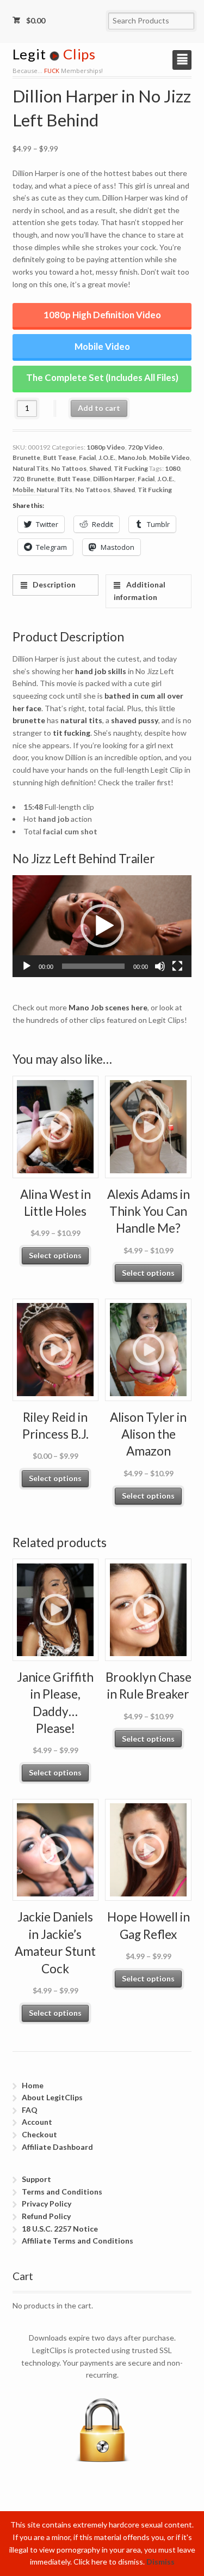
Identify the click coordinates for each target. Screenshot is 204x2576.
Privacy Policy (47, 2204)
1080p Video (106, 447)
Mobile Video (102, 346)
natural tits (81, 720)
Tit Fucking (131, 468)
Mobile (23, 490)
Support (36, 2179)
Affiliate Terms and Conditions (78, 2241)
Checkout (39, 2134)
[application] (102, 926)
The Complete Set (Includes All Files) (102, 377)
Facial (87, 457)
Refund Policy (46, 2216)
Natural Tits (30, 468)
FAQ (30, 2110)
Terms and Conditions (62, 2192)
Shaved (100, 468)
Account (37, 2122)
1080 (172, 468)
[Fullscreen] (177, 966)
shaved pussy (135, 720)
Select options (55, 1255)
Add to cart (99, 408)
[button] (102, 926)
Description (53, 584)
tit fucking (72, 733)
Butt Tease (60, 457)
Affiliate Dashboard (57, 2147)
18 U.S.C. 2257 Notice (60, 2229)
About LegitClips (52, 2097)
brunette (29, 720)
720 (18, 479)
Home (33, 2085)
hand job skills (101, 671)
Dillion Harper (114, 479)
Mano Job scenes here (108, 1007)
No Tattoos (69, 468)
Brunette (26, 457)
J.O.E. (107, 457)
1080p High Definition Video (102, 315)
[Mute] (160, 966)
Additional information (139, 591)
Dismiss (160, 2562)
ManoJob (132, 457)
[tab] (55, 585)
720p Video (145, 447)
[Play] (27, 966)
